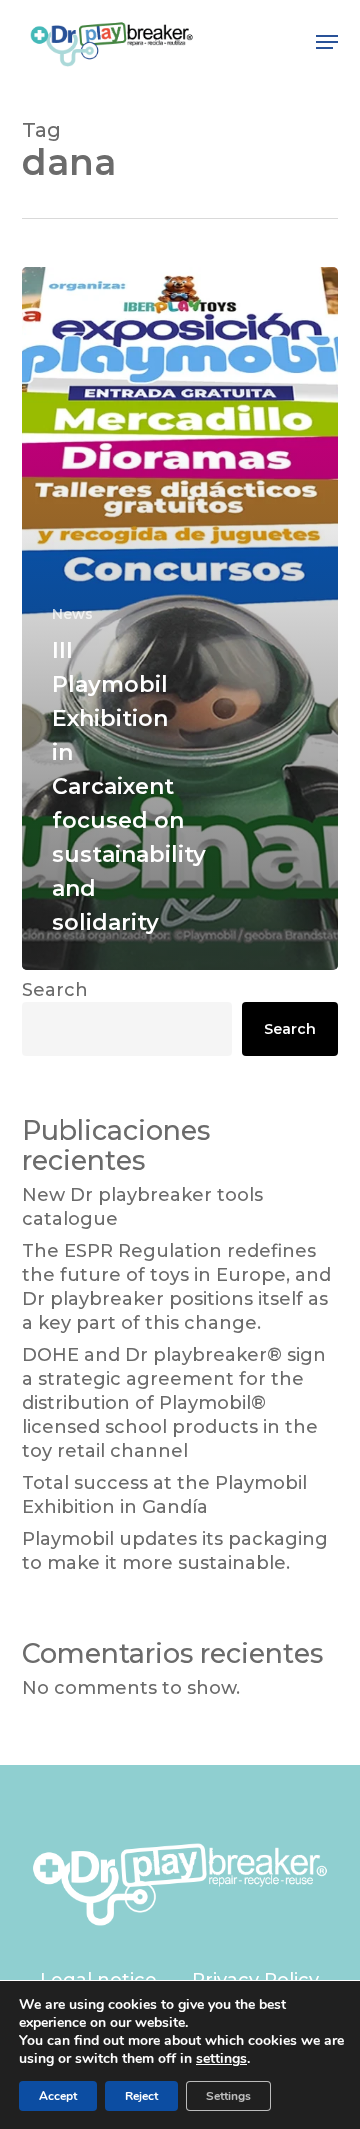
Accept (58, 2096)
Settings (228, 2096)
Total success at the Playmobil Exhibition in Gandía (164, 1495)
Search (55, 990)
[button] (327, 42)
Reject (141, 2096)
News (72, 614)
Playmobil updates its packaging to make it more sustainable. (175, 1551)
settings (221, 2059)
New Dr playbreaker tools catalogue (142, 1207)
